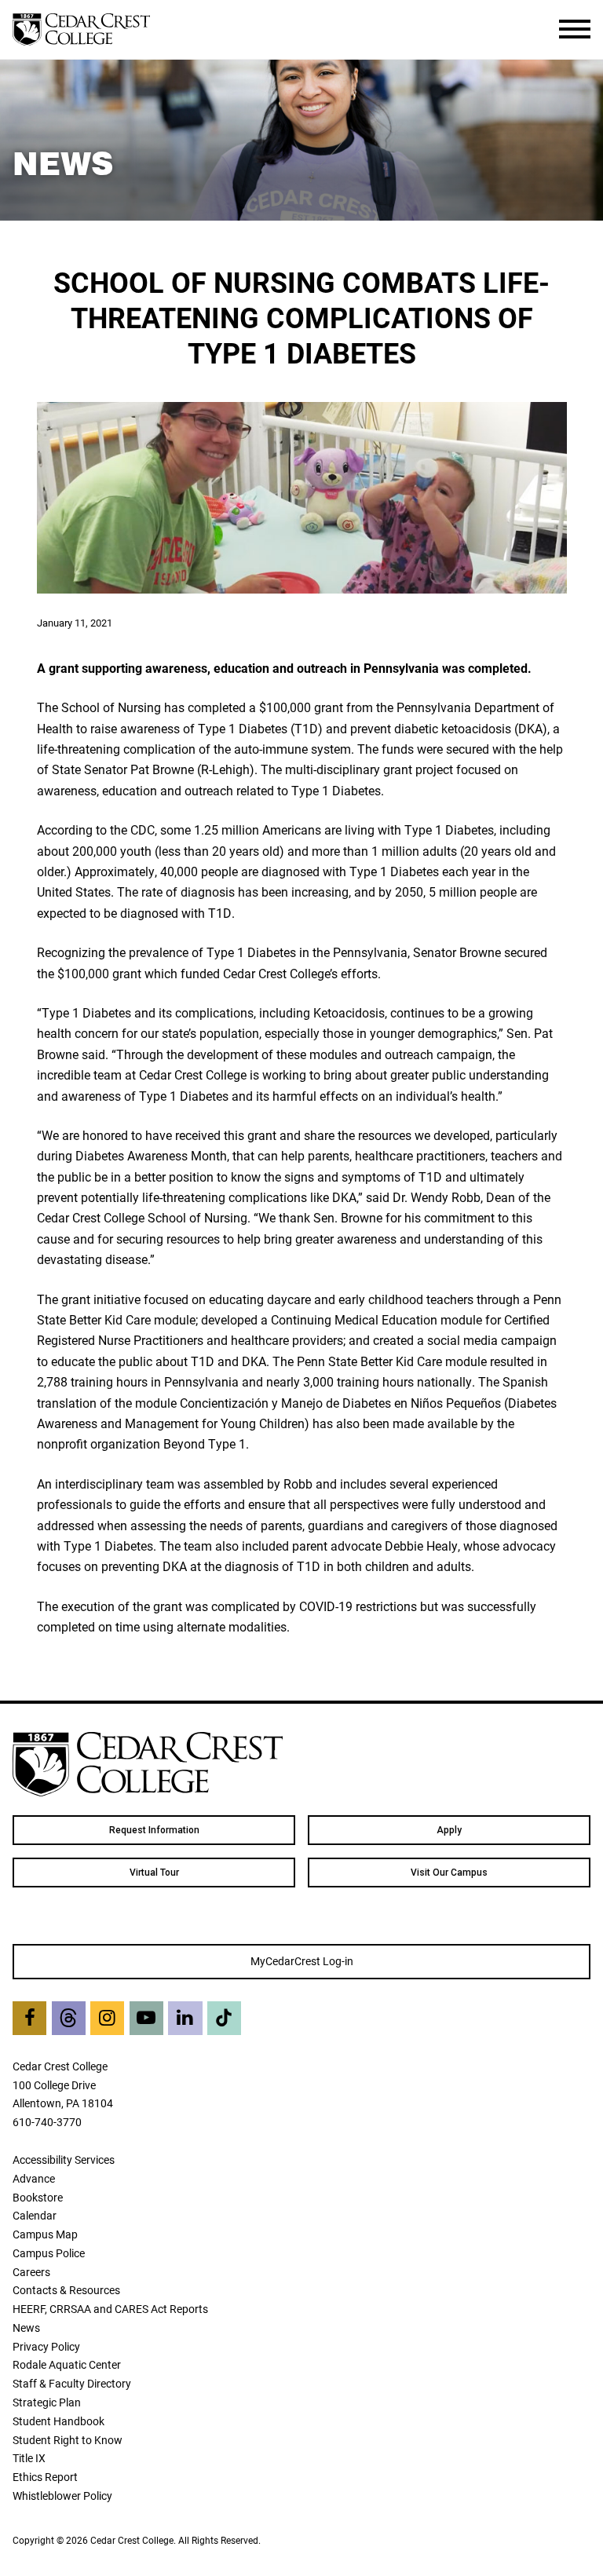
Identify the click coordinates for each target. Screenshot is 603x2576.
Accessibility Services (64, 2159)
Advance (34, 2178)
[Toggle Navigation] (575, 29)
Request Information (154, 1830)
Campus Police (49, 2253)
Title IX (29, 2458)
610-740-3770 (47, 2122)
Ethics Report (45, 2477)
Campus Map (45, 2234)
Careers (31, 2272)
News (26, 2328)
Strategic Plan (47, 2402)
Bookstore (38, 2197)
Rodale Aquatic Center (67, 2364)
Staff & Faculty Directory (72, 2383)
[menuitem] (154, 1830)
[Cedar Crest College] (81, 30)
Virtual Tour (154, 1873)
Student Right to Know (68, 2440)
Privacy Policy (46, 2346)
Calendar (35, 2215)
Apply (449, 1830)
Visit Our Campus (449, 1873)
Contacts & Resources (66, 2290)
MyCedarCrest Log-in (302, 1961)
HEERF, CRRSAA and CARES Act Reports (110, 2309)
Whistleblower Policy (62, 2496)
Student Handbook (58, 2421)
